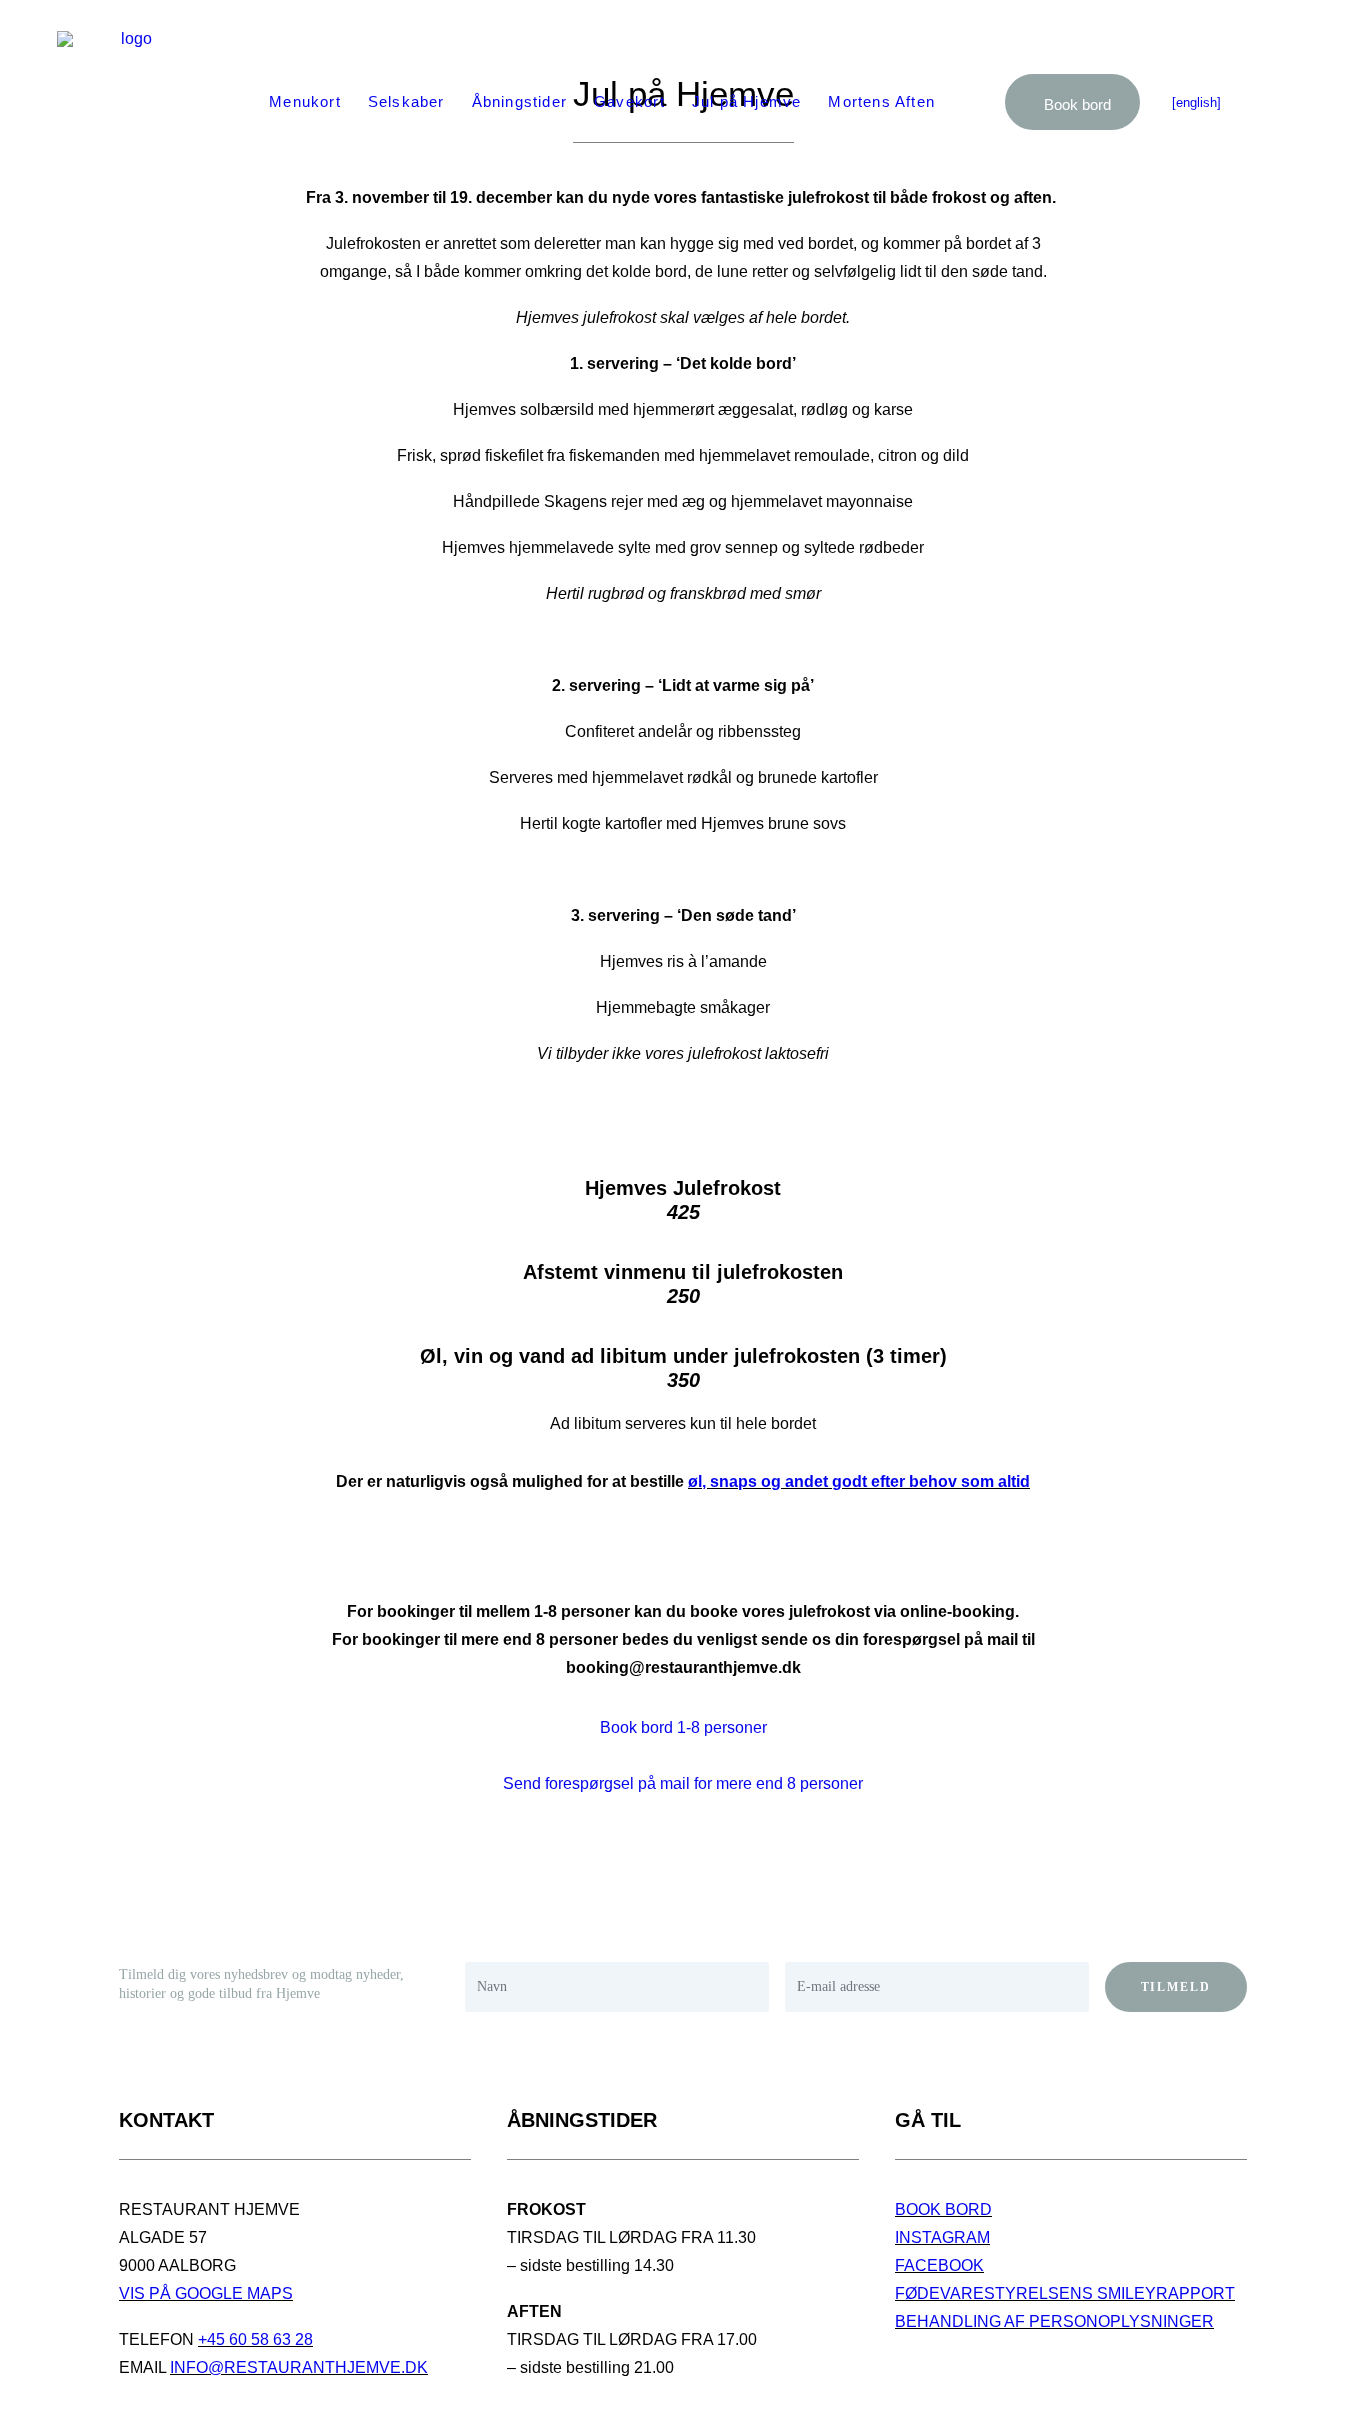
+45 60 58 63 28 (255, 2339)
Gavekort (629, 101)
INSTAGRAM (942, 2237)
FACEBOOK (939, 2265)
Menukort (305, 101)
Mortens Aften (881, 101)
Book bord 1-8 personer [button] (683, 1727)
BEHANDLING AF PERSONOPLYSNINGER (1054, 2321)
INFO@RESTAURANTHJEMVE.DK (299, 2367)
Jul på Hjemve (747, 101)
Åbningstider (519, 101)
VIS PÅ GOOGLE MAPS (206, 2293)
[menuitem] (305, 102)
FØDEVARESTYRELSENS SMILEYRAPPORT (1065, 2293)
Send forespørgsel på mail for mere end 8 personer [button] (683, 1783)
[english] (1196, 102)
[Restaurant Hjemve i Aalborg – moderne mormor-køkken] (128, 102)
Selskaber (406, 101)
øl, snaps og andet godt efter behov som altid (859, 1481)
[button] (1283, 102)
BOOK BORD (943, 2209)
